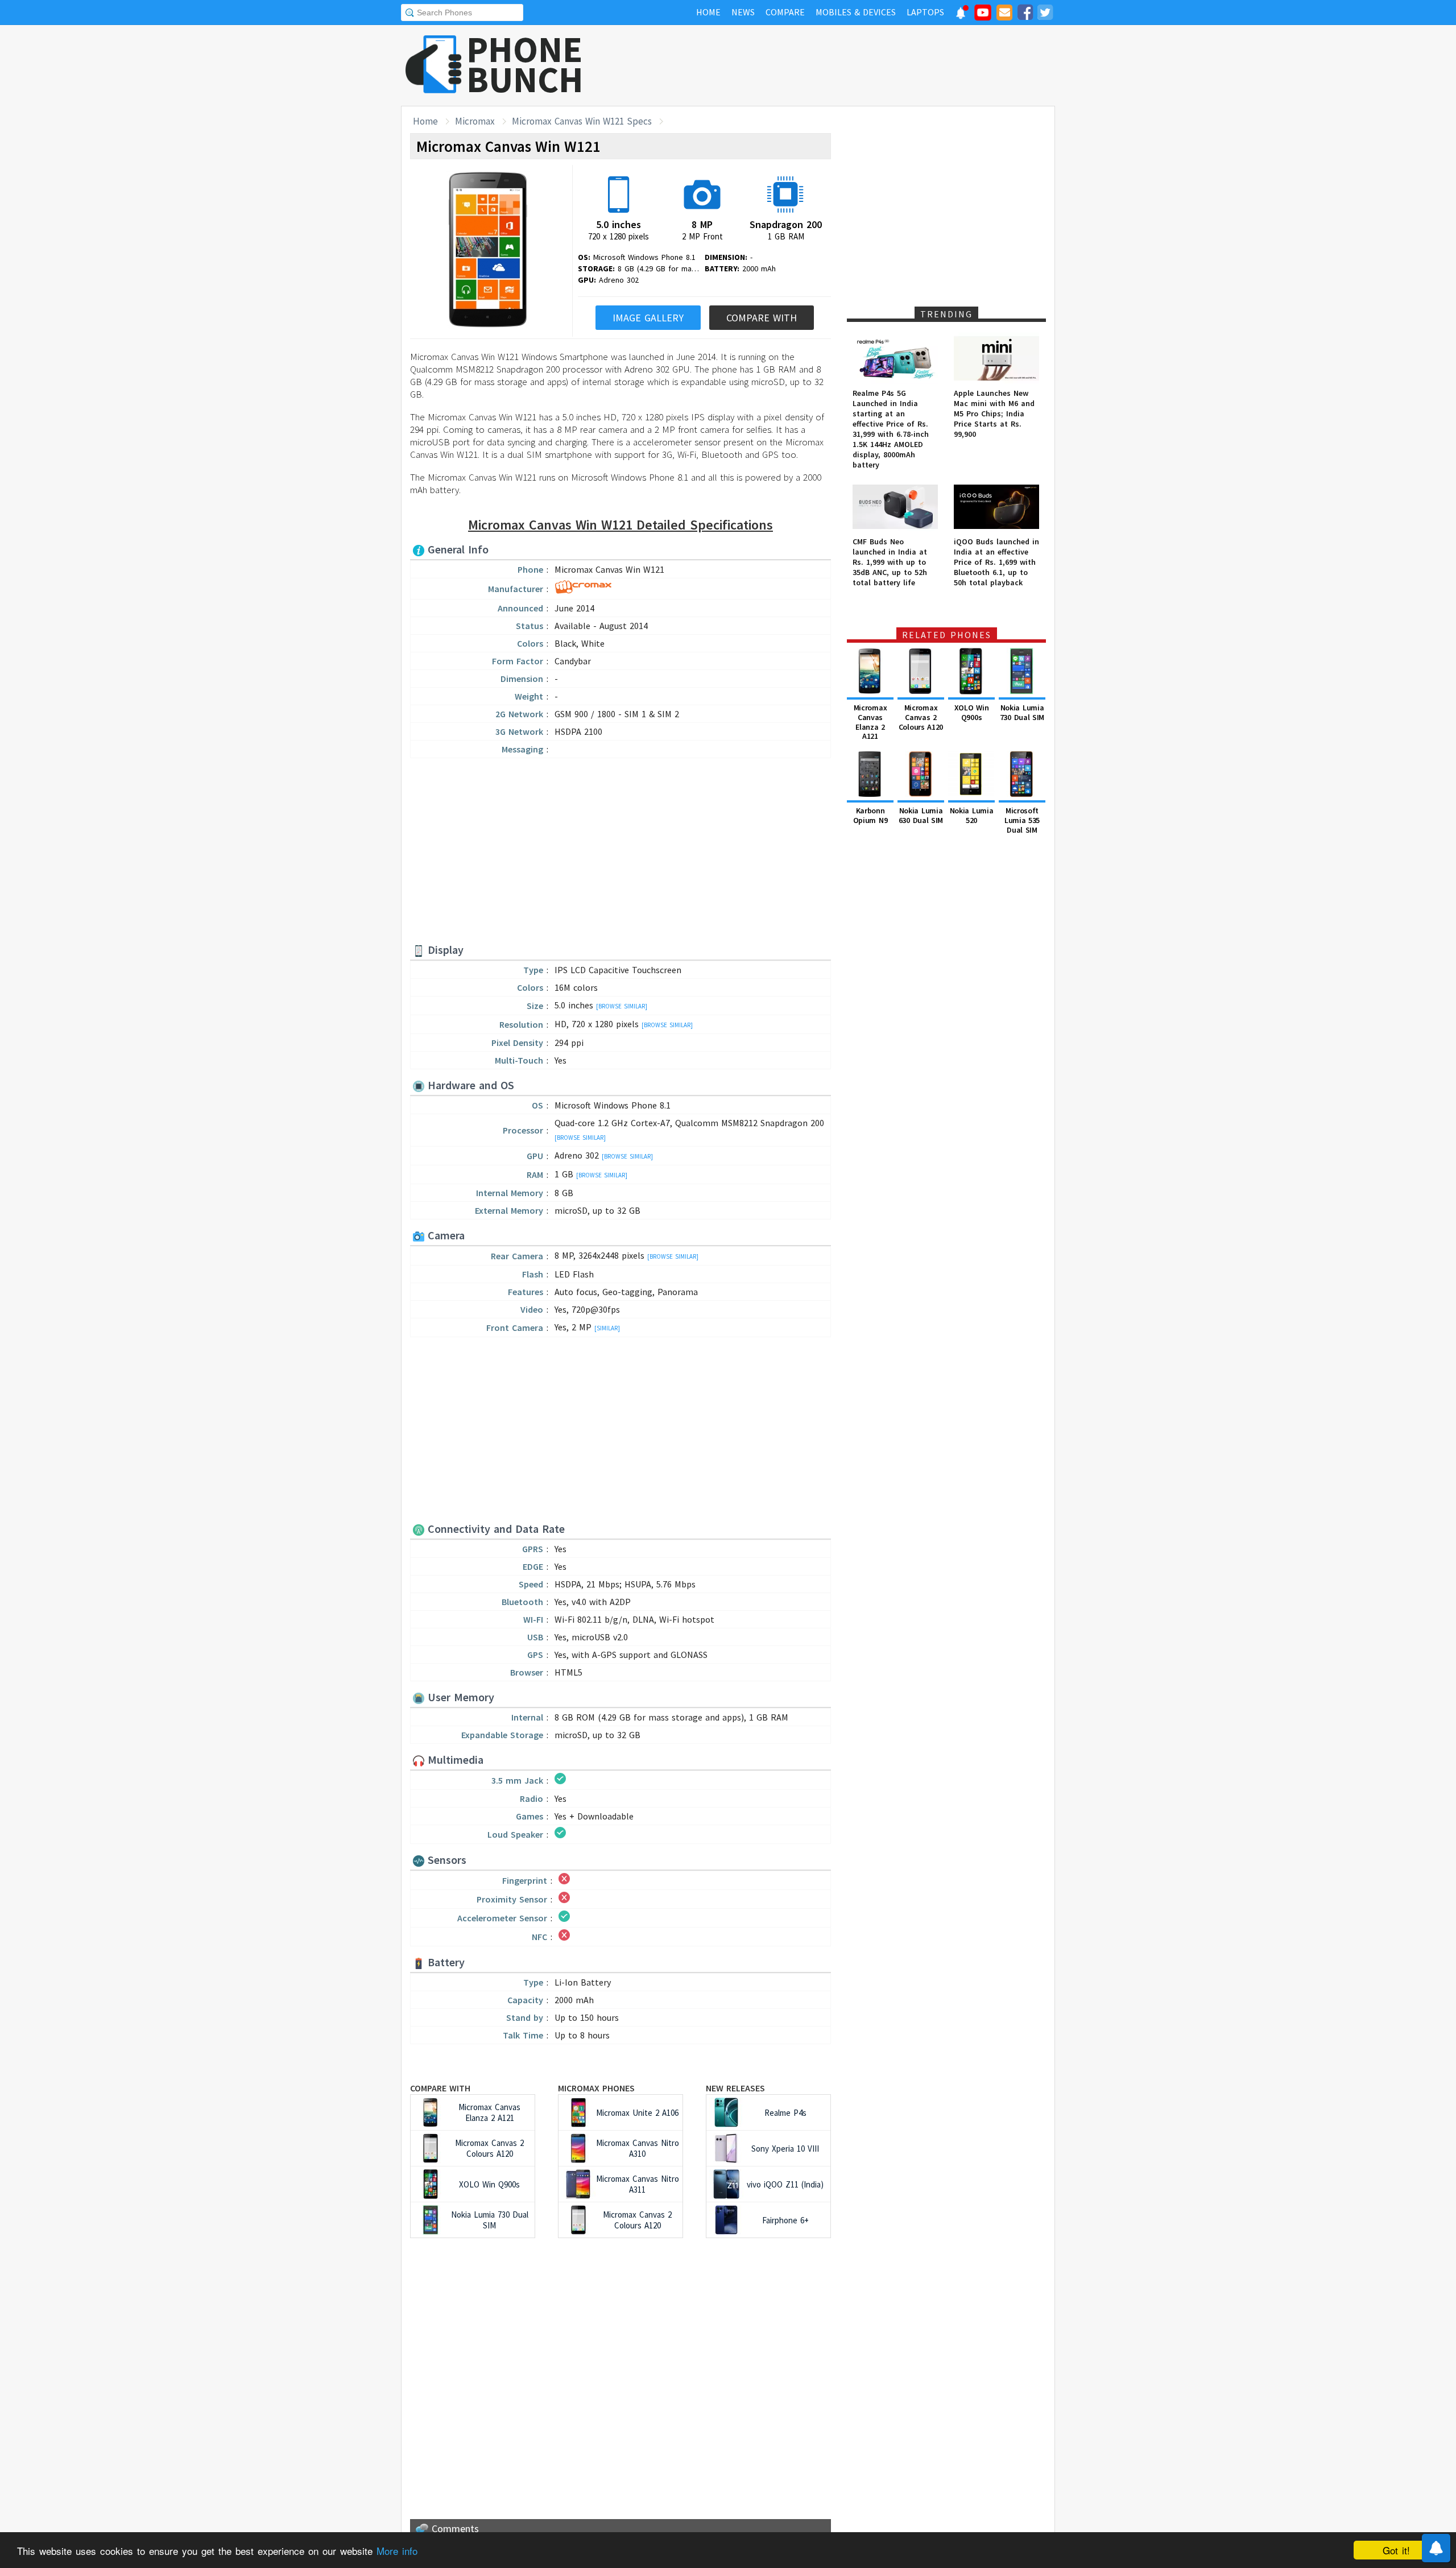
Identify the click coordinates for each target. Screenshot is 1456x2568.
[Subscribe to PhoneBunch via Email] (1004, 14)
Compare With (762, 318)
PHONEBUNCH (525, 64)
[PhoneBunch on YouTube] (983, 16)
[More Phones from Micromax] (583, 590)
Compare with (440, 2088)
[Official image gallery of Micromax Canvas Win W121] (488, 251)
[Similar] (607, 1328)
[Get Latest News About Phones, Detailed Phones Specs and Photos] (434, 65)
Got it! (1396, 2550)
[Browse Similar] (622, 1006)
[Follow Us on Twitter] (1045, 14)
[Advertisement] (848, 65)
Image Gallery (648, 318)
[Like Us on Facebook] (1025, 14)
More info (397, 2551)
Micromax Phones (596, 2088)
